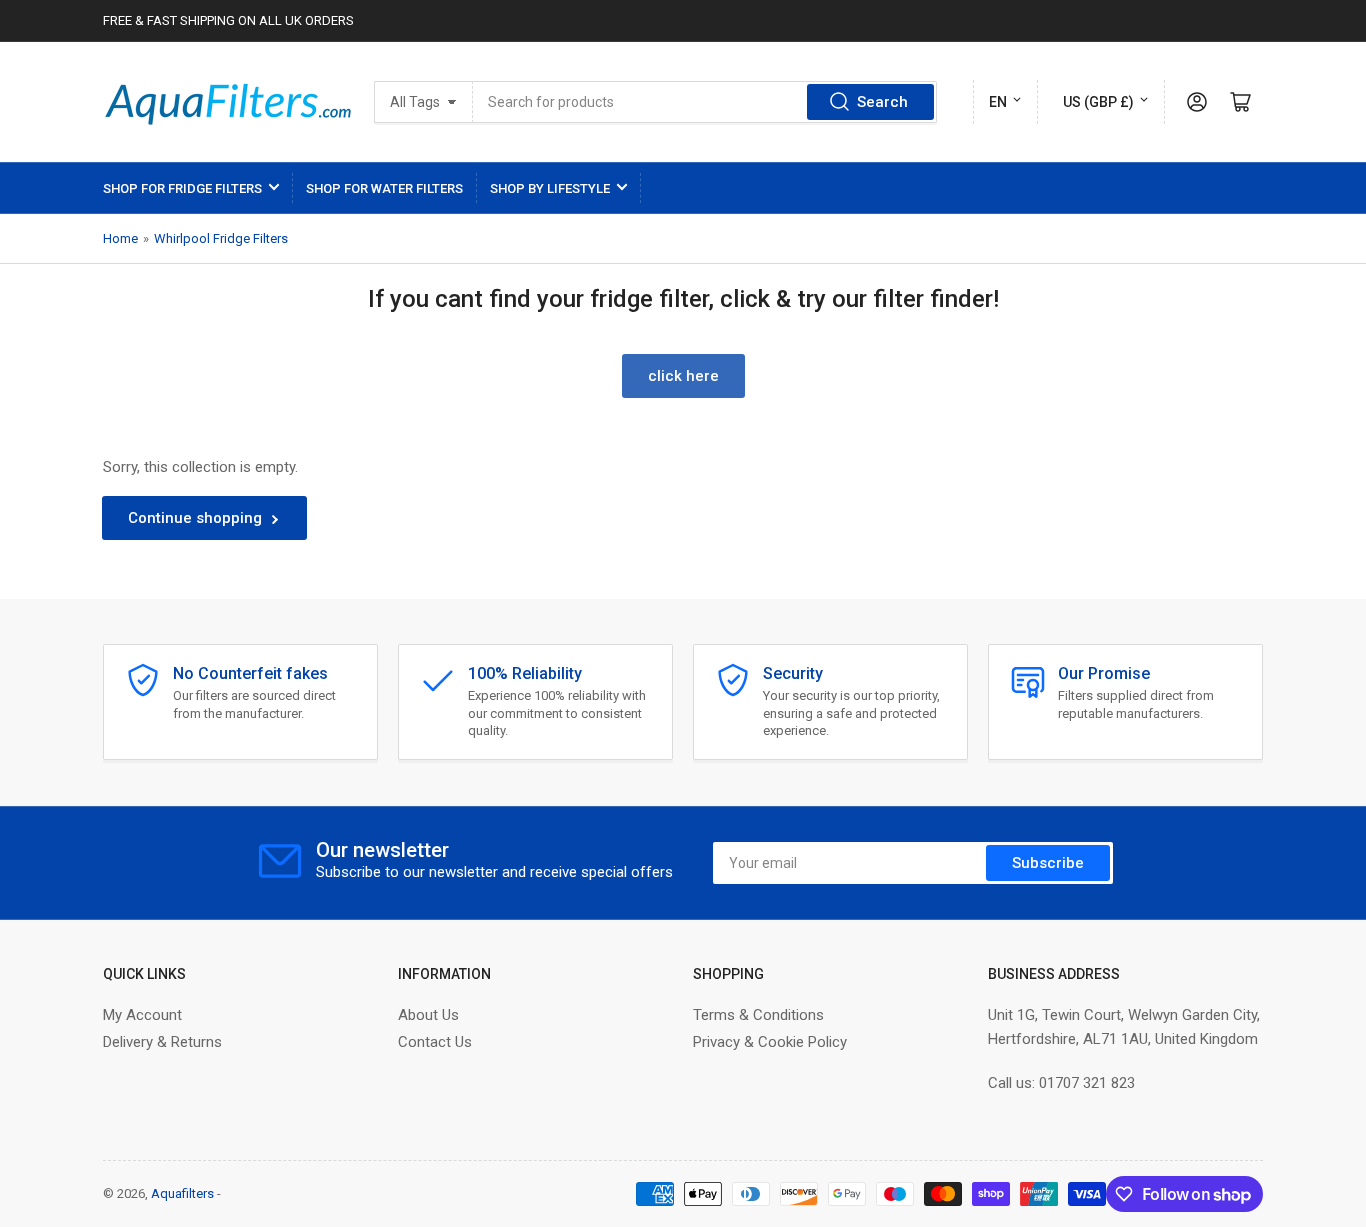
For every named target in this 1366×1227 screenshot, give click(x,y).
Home (120, 238)
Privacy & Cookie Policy (770, 1042)
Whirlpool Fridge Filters (221, 238)
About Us (428, 1015)
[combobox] (705, 102)
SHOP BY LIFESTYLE (550, 188)
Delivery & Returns (162, 1042)
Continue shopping (195, 518)
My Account (142, 1015)
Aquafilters (182, 1193)
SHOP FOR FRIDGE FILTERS (182, 188)
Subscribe (1048, 863)
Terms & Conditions (758, 1015)
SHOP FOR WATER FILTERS (384, 188)
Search (882, 102)
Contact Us (435, 1042)
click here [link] (683, 376)
